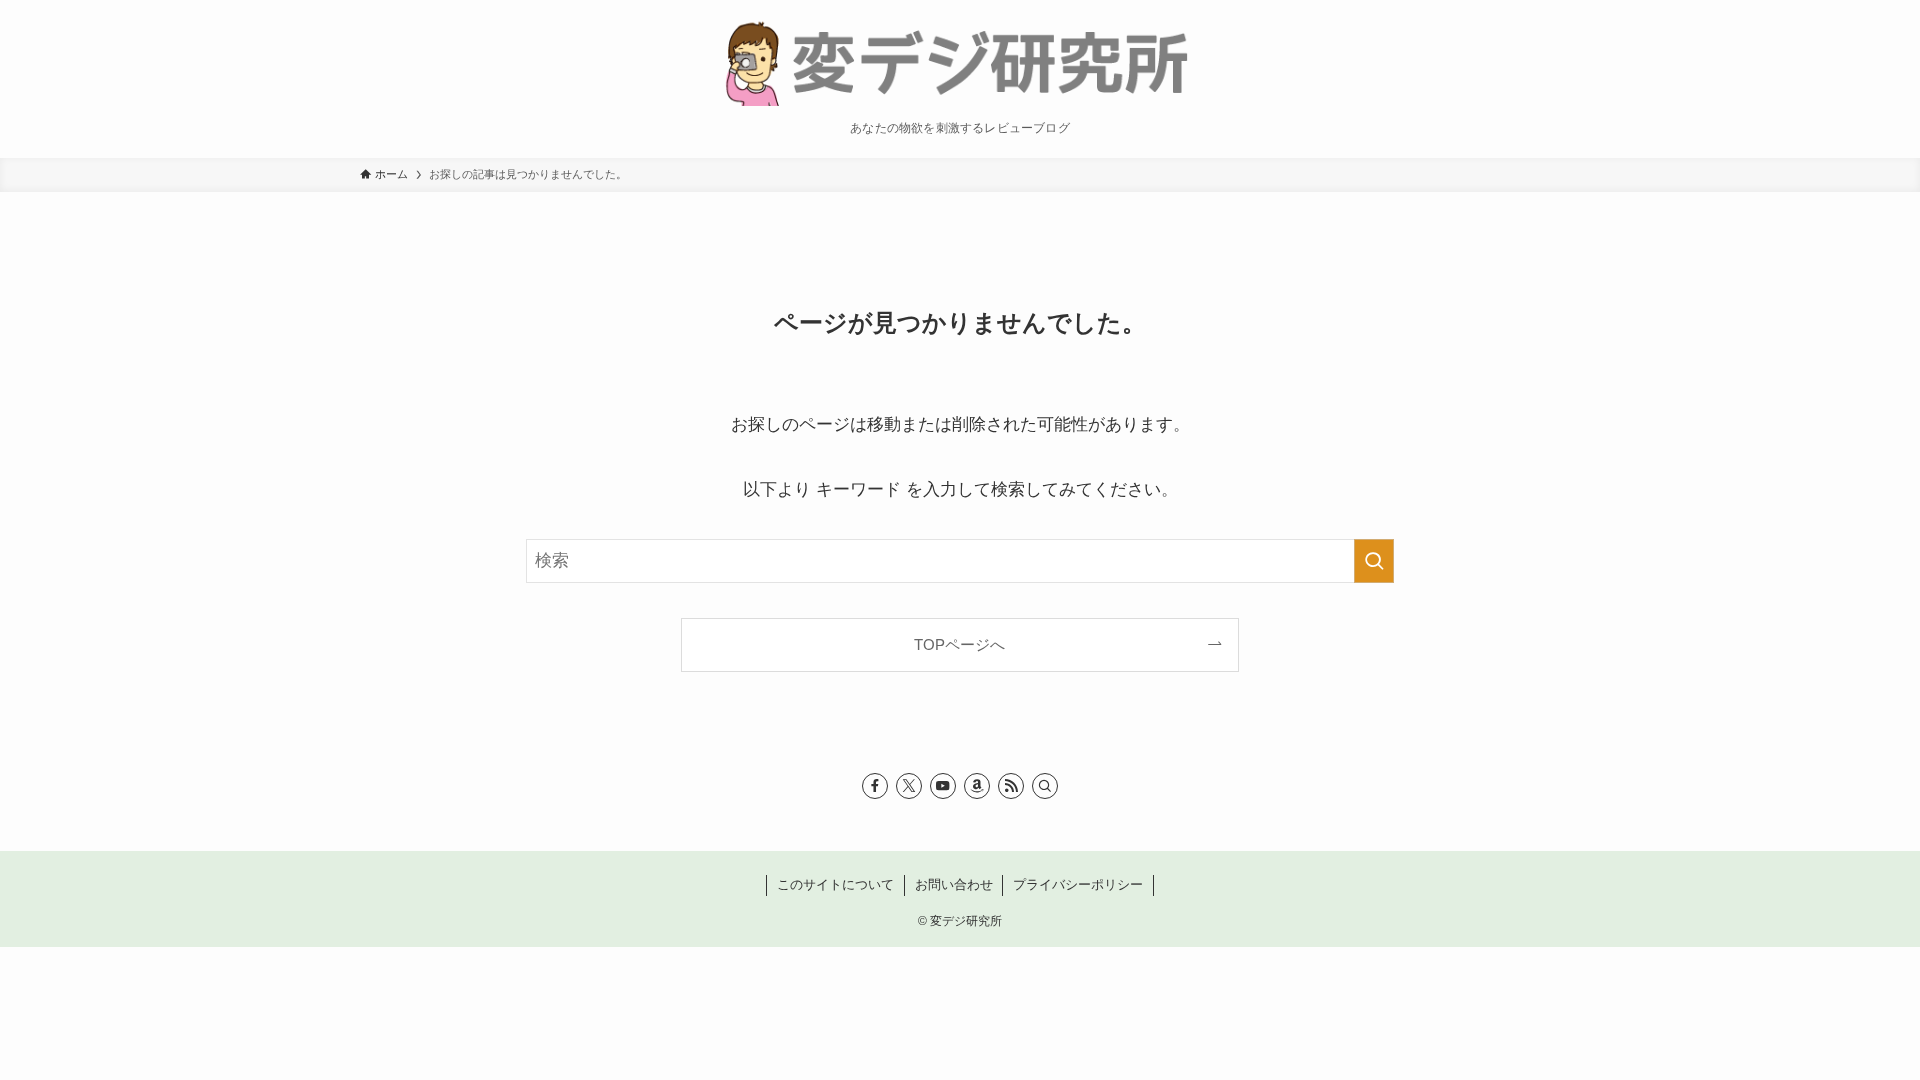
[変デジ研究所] (960, 61)
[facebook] (875, 786)
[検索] (1045, 786)
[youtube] (943, 786)
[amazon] (977, 786)
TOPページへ (959, 644)
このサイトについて (835, 884)
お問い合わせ (954, 884)
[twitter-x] (909, 786)
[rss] (1011, 786)
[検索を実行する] (1374, 561)
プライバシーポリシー (1078, 884)
